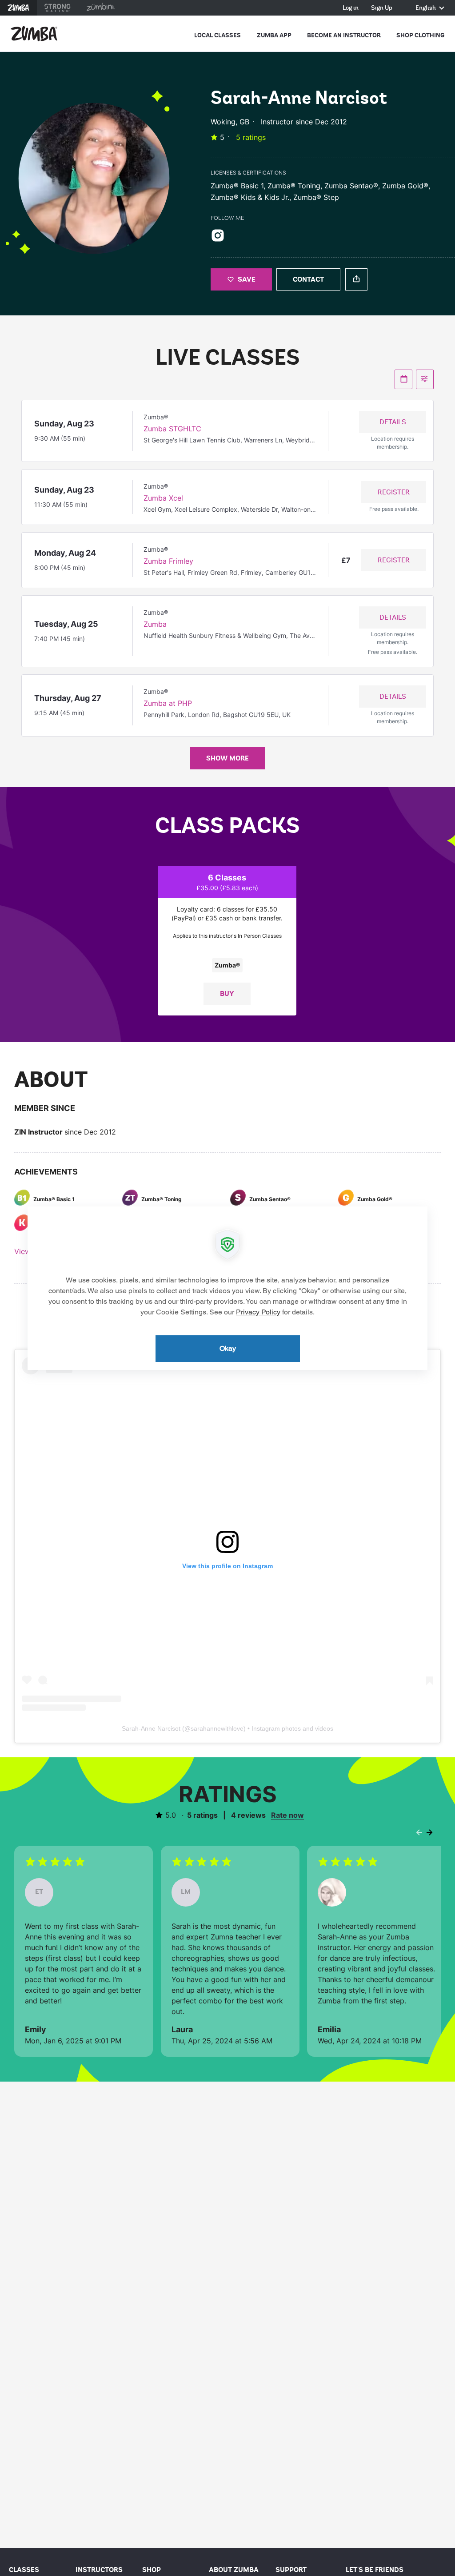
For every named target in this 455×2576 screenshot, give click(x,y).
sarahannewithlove (217, 1728)
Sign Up (382, 8)
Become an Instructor (344, 35)
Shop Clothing (420, 35)
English (426, 8)
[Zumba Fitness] (34, 34)
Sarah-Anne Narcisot (151, 1728)
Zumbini (100, 8)
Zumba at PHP (168, 703)
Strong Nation (58, 8)
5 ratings (251, 137)
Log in (351, 8)
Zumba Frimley (168, 561)
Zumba (18, 8)
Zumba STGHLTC (172, 429)
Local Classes (218, 35)
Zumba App (274, 35)
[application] (227, 1288)
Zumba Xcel (163, 498)
